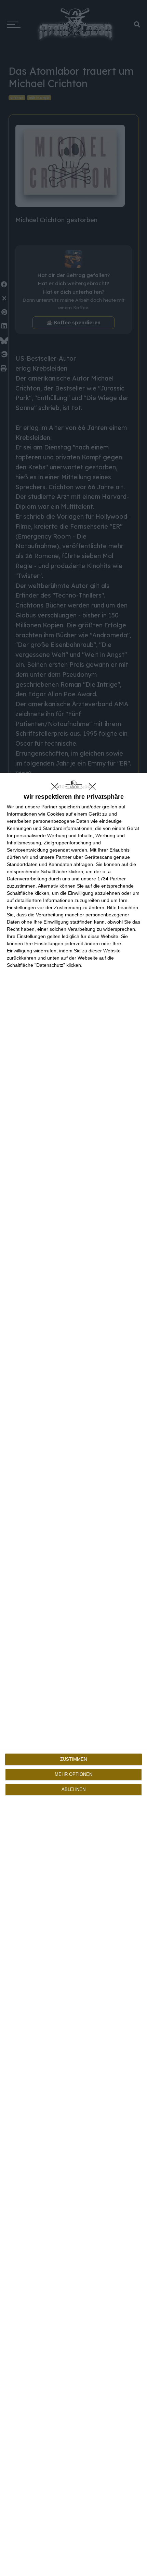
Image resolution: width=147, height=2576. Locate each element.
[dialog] (73, 1674)
